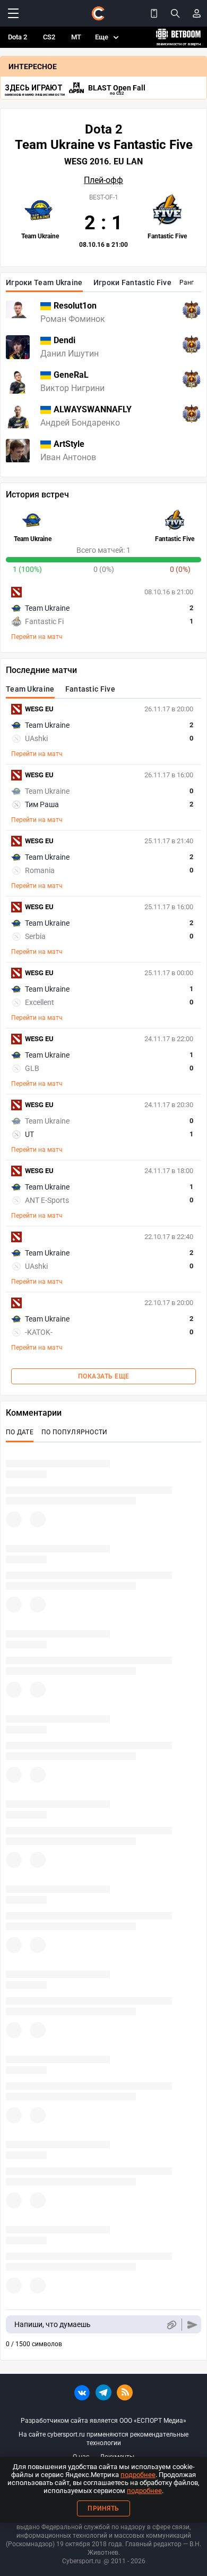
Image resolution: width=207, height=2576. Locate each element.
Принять (103, 2508)
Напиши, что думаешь (53, 2324)
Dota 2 (18, 37)
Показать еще (104, 1376)
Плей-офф (103, 180)
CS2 (49, 37)
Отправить (192, 2325)
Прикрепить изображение (171, 2325)
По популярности (75, 1432)
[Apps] (154, 13)
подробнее (138, 2475)
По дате (20, 1432)
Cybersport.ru (81, 2561)
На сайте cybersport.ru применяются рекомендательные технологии (103, 2439)
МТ (76, 37)
